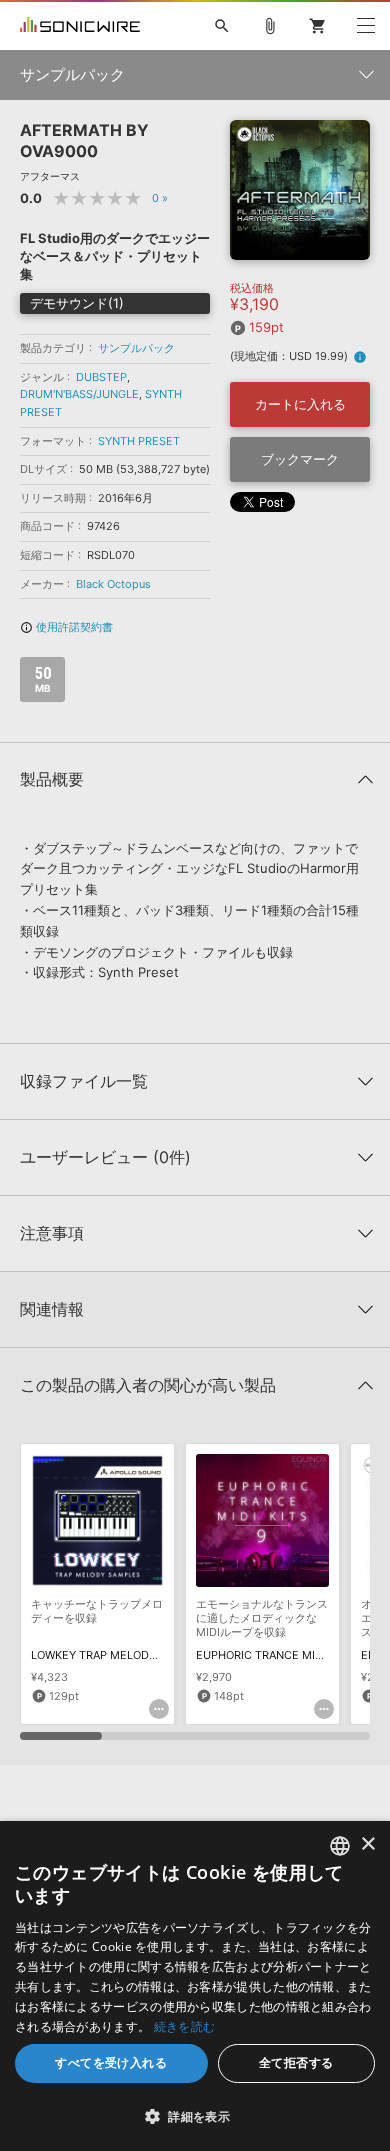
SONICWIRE (80, 26)
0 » (160, 198)
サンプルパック (136, 348)
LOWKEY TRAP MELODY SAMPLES (120, 1655)
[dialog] (195, 1986)
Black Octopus (113, 584)
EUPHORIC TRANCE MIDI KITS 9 (279, 1655)
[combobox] (340, 1846)
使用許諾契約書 (66, 627)
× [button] (367, 1844)
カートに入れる (300, 404)
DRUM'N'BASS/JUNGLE (79, 394)
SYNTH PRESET (139, 441)
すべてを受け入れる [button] (111, 2062)
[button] (195, 2116)
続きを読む (185, 2026)
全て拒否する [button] (296, 2062)
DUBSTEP (101, 377)
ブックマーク (300, 459)
